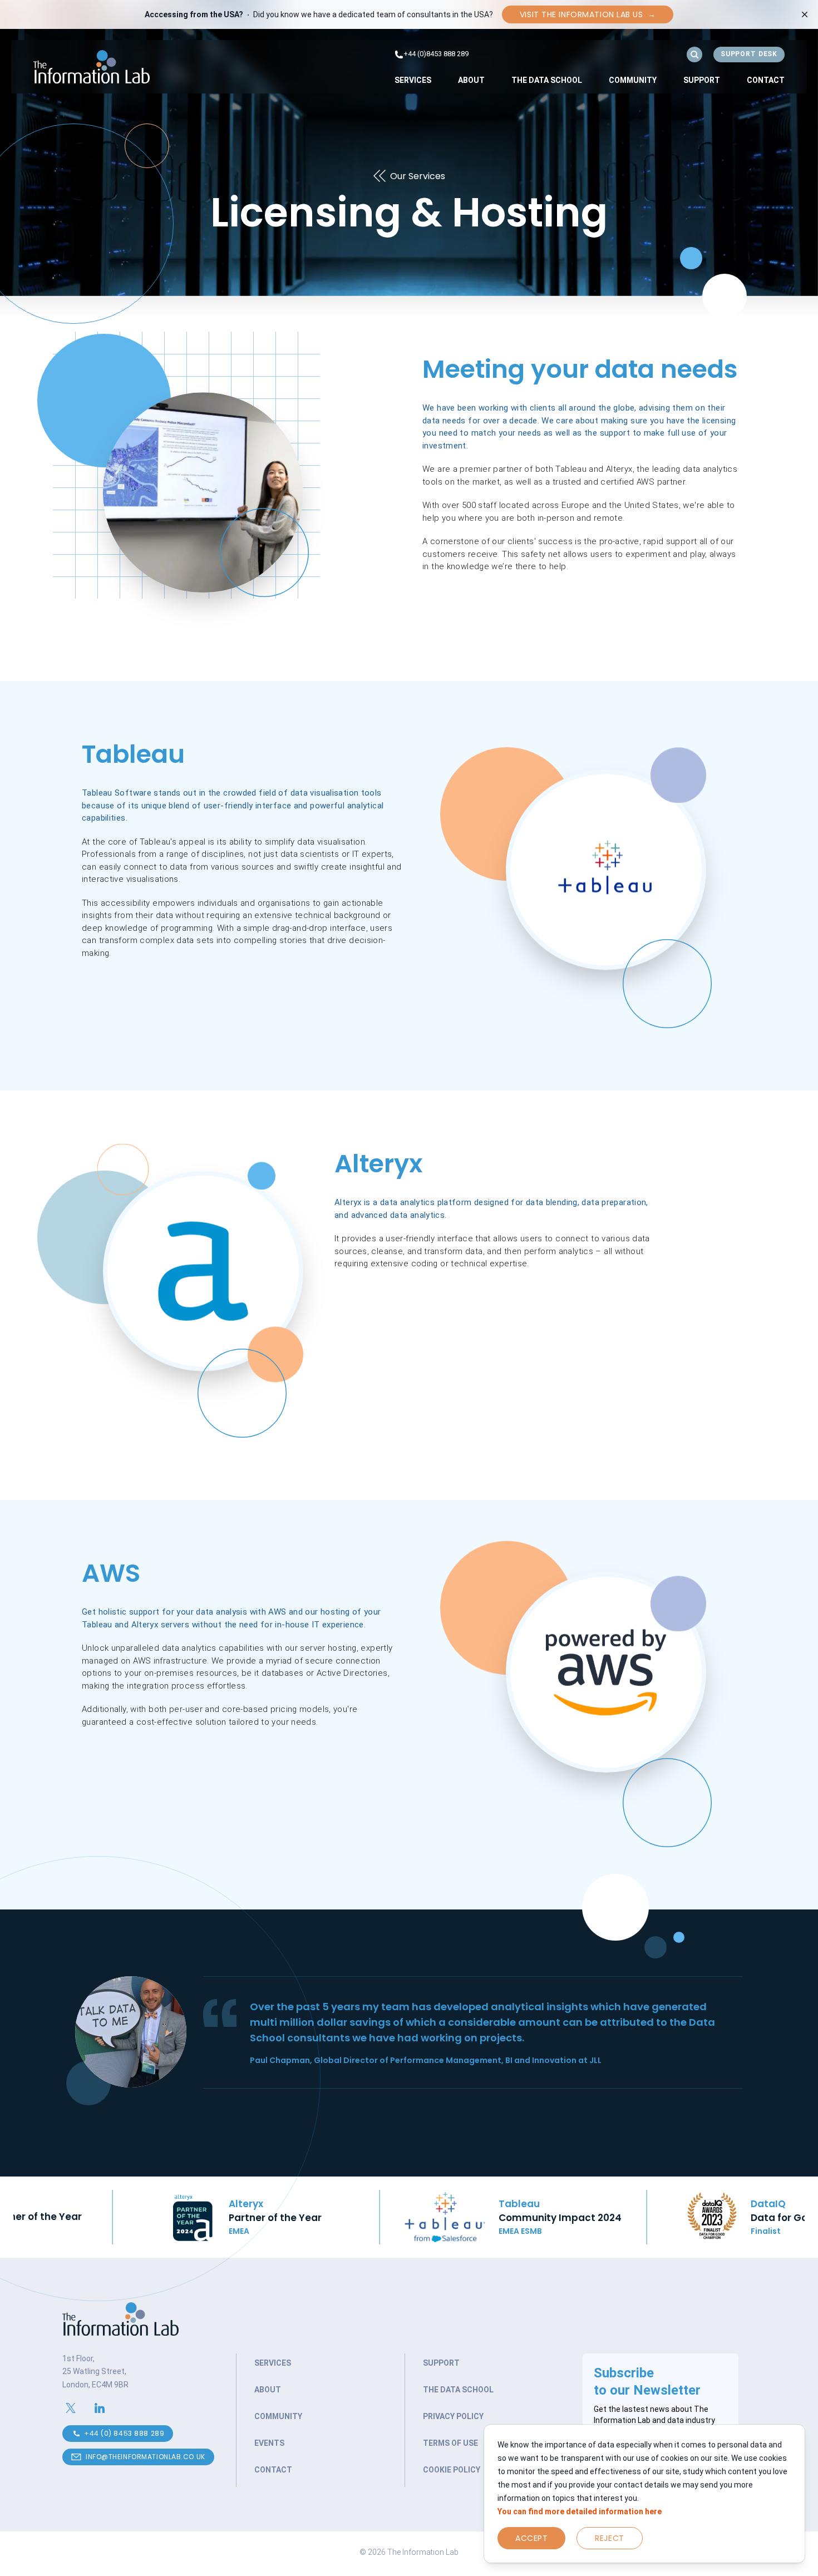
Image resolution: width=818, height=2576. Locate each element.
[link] (413, 80)
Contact (766, 80)
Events (269, 2443)
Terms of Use (450, 2443)
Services (413, 80)
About (471, 80)
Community (633, 80)
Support (702, 80)
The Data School (547, 80)
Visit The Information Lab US (588, 14)
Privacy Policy (453, 2416)
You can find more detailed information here (580, 2511)
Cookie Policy (452, 2470)
